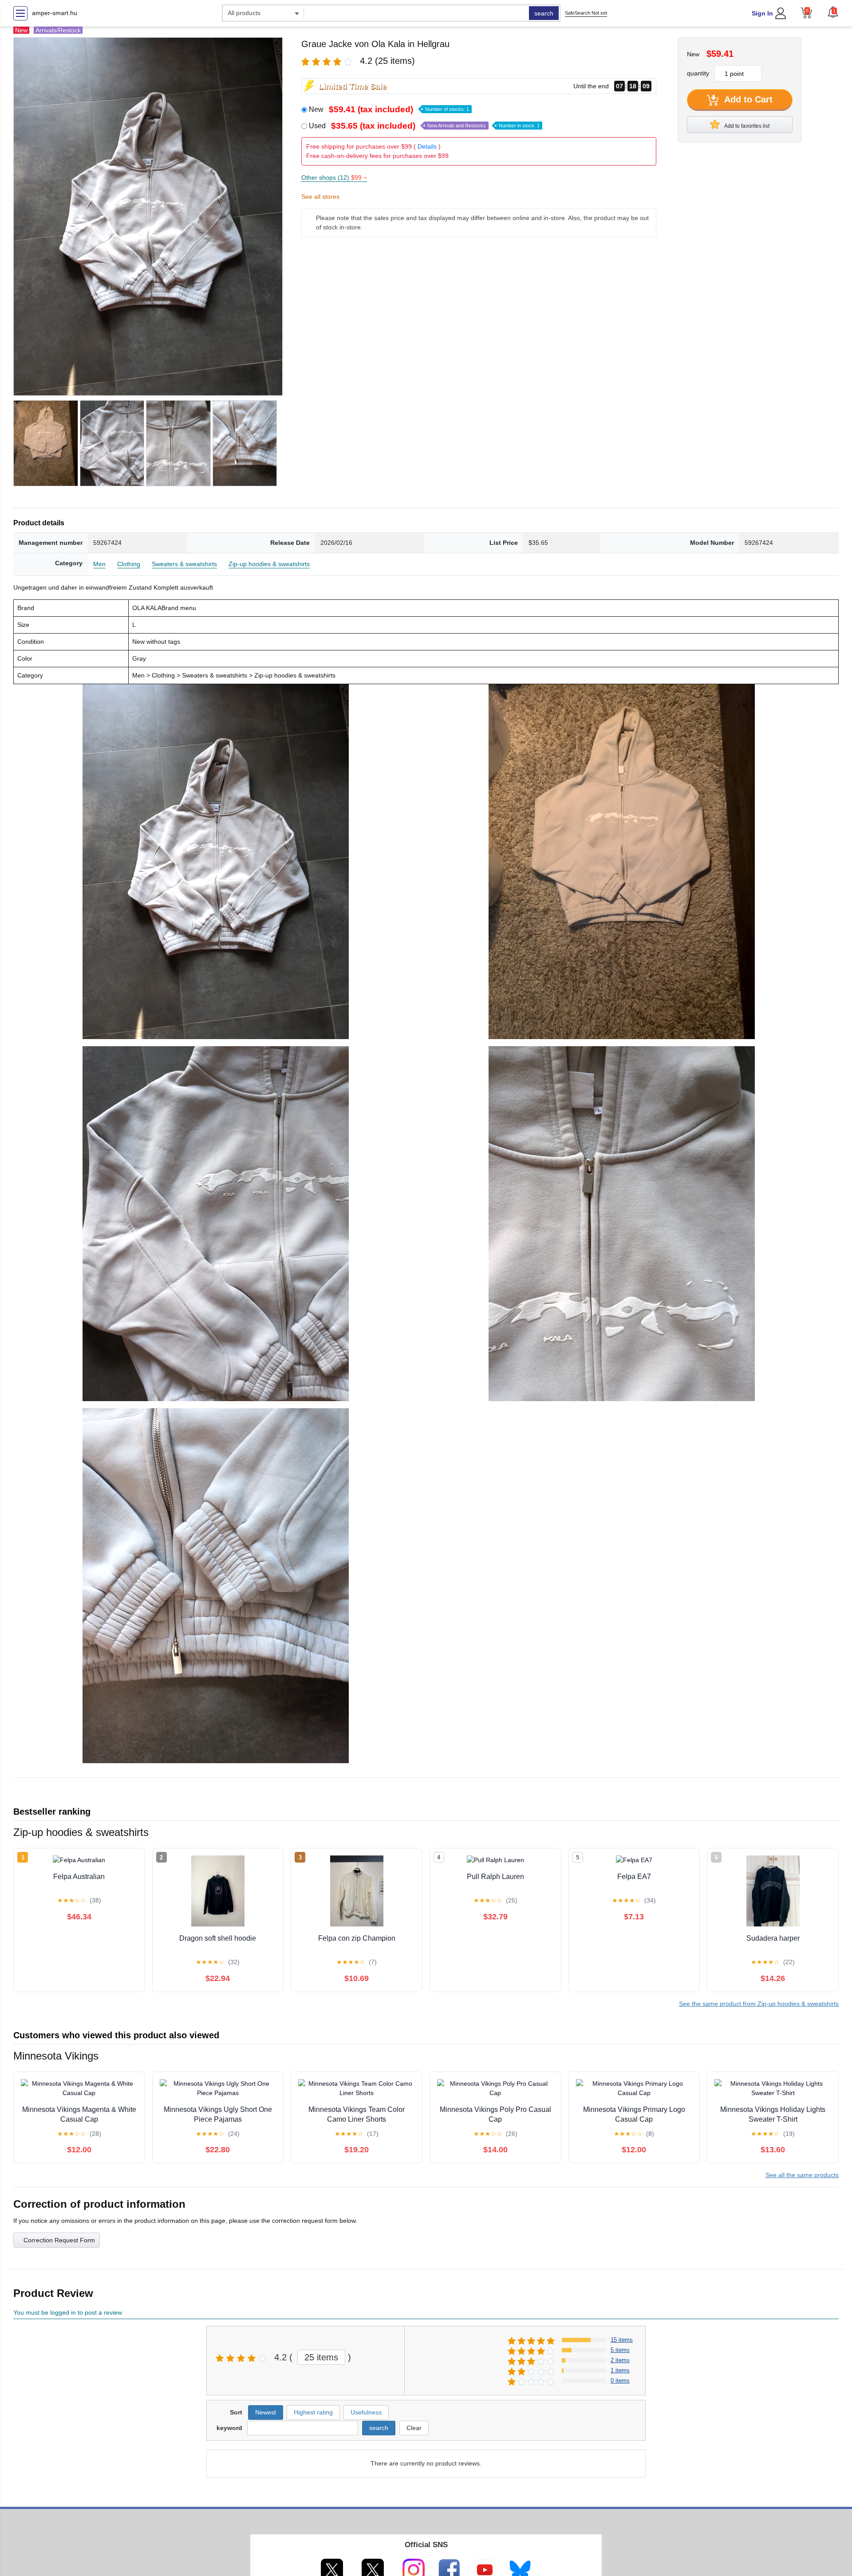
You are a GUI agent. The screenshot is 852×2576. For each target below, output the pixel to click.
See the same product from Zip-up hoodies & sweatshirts (759, 2004)
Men (99, 564)
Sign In (762, 13)
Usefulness (366, 2412)
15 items (622, 2340)
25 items (321, 2357)
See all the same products (802, 2175)
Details (427, 146)
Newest (266, 2412)
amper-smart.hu (55, 13)
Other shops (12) (334, 177)
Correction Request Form (59, 2240)
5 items (620, 2350)
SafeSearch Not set (586, 13)
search (544, 13)
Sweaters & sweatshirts (184, 564)
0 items (620, 2381)
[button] (833, 12)
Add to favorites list (746, 126)
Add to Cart (747, 99)
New (389, 109)
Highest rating (313, 2412)
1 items (620, 2370)
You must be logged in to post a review (68, 2312)
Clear (414, 2428)
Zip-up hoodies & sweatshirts (269, 564)
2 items (620, 2360)
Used (424, 126)
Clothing (129, 564)
